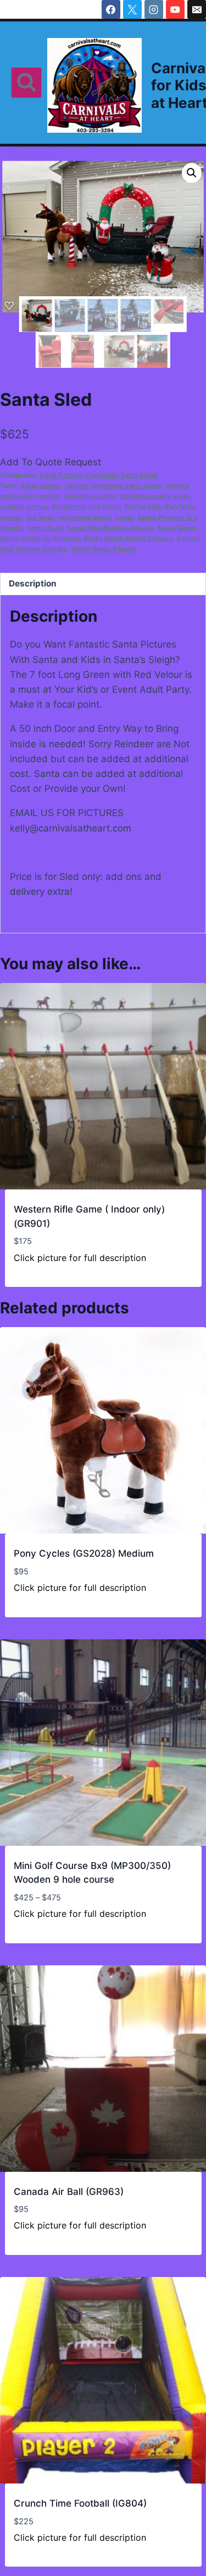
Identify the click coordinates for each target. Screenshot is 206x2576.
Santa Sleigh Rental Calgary (128, 538)
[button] (192, 173)
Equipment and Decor (87, 506)
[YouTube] (175, 9)
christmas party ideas (155, 496)
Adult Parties (61, 475)
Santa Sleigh (177, 528)
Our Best (40, 517)
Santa (124, 517)
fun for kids (143, 506)
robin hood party (84, 517)
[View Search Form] (26, 83)
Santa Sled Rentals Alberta (110, 528)
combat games (24, 506)
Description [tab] (33, 583)
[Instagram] (154, 9)
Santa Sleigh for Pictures (40, 538)
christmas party (90, 496)
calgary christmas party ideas (113, 485)
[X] (132, 9)
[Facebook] (111, 9)
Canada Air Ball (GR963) (69, 2192)
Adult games (40, 485)
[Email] (197, 9)
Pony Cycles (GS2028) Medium (84, 1553)
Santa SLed (45, 528)
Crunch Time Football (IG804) (80, 2503)
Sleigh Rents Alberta (104, 549)
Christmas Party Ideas (122, 475)
